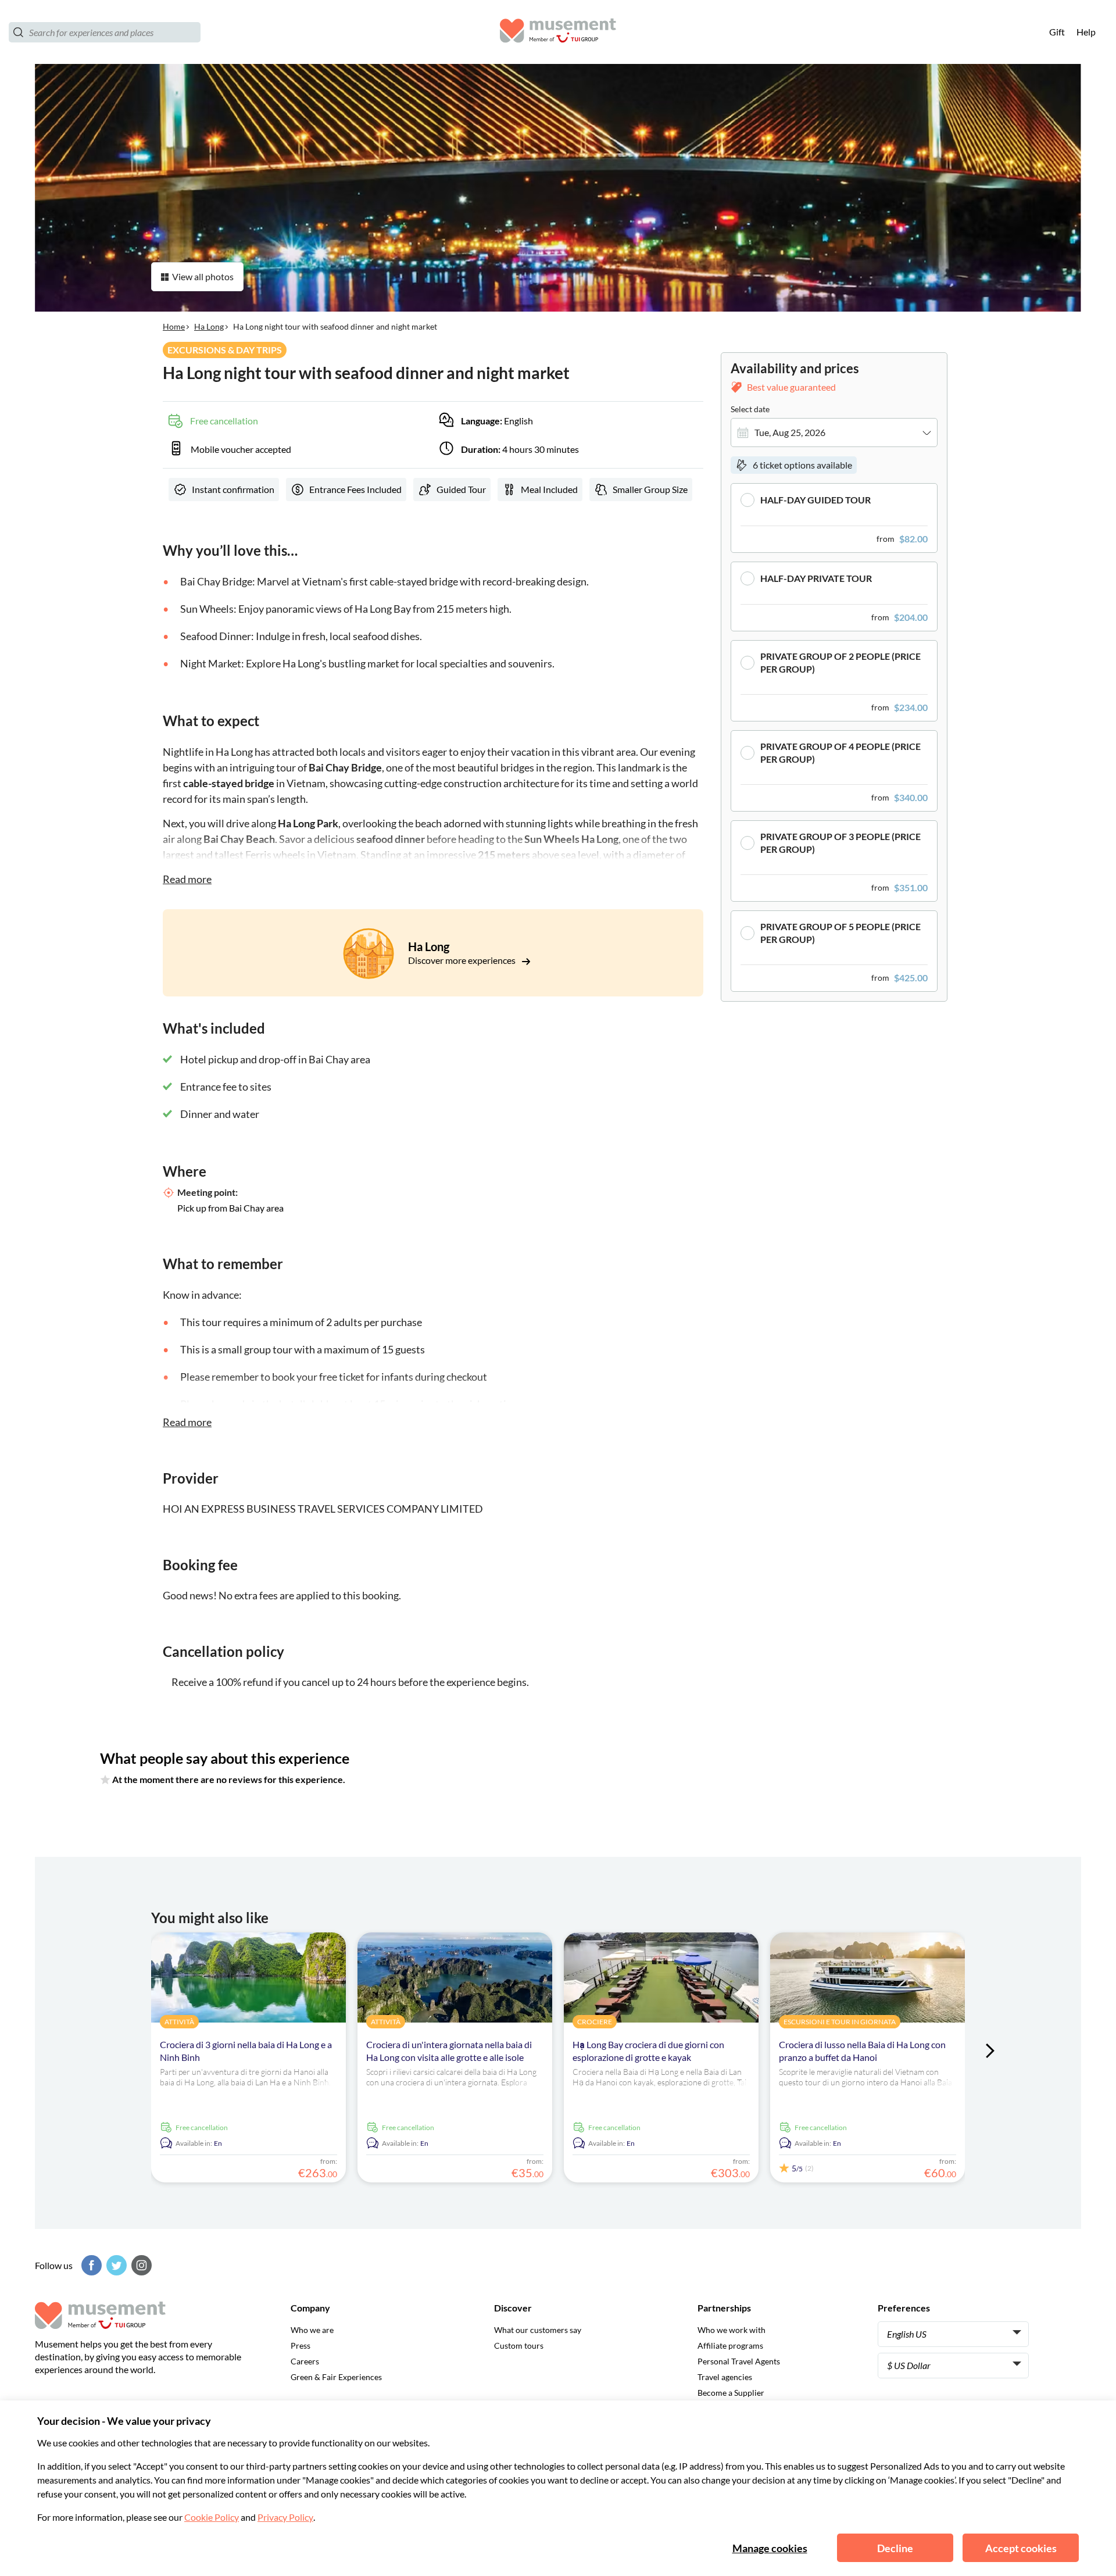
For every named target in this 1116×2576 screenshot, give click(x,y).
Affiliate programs (730, 2345)
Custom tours (519, 2345)
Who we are (312, 2330)
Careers (305, 2361)
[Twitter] (115, 2265)
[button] (834, 518)
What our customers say (538, 2330)
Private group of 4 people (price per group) (840, 753)
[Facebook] (90, 2265)
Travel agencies (725, 2377)
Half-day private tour (816, 578)
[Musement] (558, 32)
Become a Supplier (731, 2393)
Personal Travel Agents (739, 2361)
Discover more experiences (463, 960)
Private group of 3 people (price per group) (840, 843)
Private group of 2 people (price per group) (840, 662)
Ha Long (209, 326)
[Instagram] (140, 2265)
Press (301, 2345)
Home (174, 326)
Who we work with (732, 2330)
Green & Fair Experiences (336, 2377)
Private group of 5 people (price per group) (840, 933)
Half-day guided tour (815, 500)
